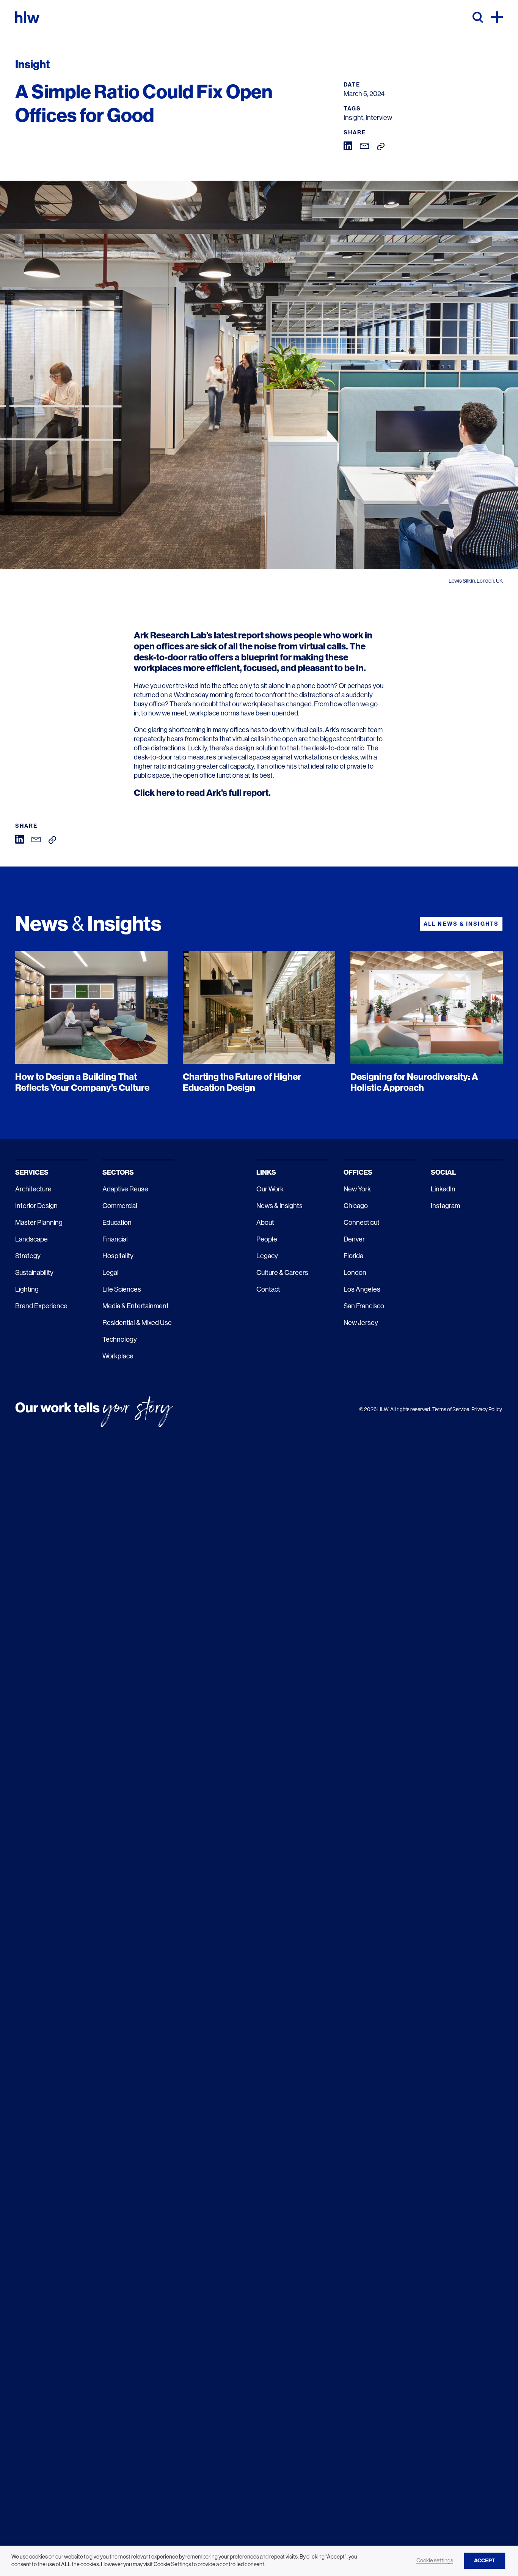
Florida (353, 1256)
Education (117, 1223)
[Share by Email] (365, 146)
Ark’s (332, 730)
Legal (111, 1273)
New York (357, 1189)
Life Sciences (122, 1289)
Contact (268, 1289)
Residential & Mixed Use (137, 1323)
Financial (115, 1239)
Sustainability (34, 1273)
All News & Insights (461, 924)
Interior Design (36, 1206)
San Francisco (364, 1306)
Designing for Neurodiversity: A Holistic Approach (414, 1082)
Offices (358, 1172)
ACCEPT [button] (485, 2561)
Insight (353, 118)
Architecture (33, 1189)
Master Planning (39, 1223)
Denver (354, 1239)
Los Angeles (362, 1289)
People (267, 1239)
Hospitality (118, 1256)
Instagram (445, 1206)
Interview (379, 118)
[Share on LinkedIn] (348, 145)
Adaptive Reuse (125, 1189)
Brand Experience (41, 1306)
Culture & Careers (282, 1273)
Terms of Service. (451, 1409)
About (265, 1223)
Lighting (27, 1289)
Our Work (270, 1189)
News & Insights (279, 1206)
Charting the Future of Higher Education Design (242, 1082)
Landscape (31, 1239)
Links (266, 1172)
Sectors (118, 1172)
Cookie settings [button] (435, 2560)
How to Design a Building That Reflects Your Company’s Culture (82, 1082)
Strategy (28, 1256)
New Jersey (361, 1323)
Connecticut (362, 1223)
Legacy (267, 1256)
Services (32, 1172)
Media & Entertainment (136, 1306)
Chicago (356, 1206)
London (355, 1273)
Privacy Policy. (487, 1409)
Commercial (120, 1206)
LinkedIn (443, 1189)
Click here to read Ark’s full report (201, 793)
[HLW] (27, 17)
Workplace (118, 1356)
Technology (120, 1339)
